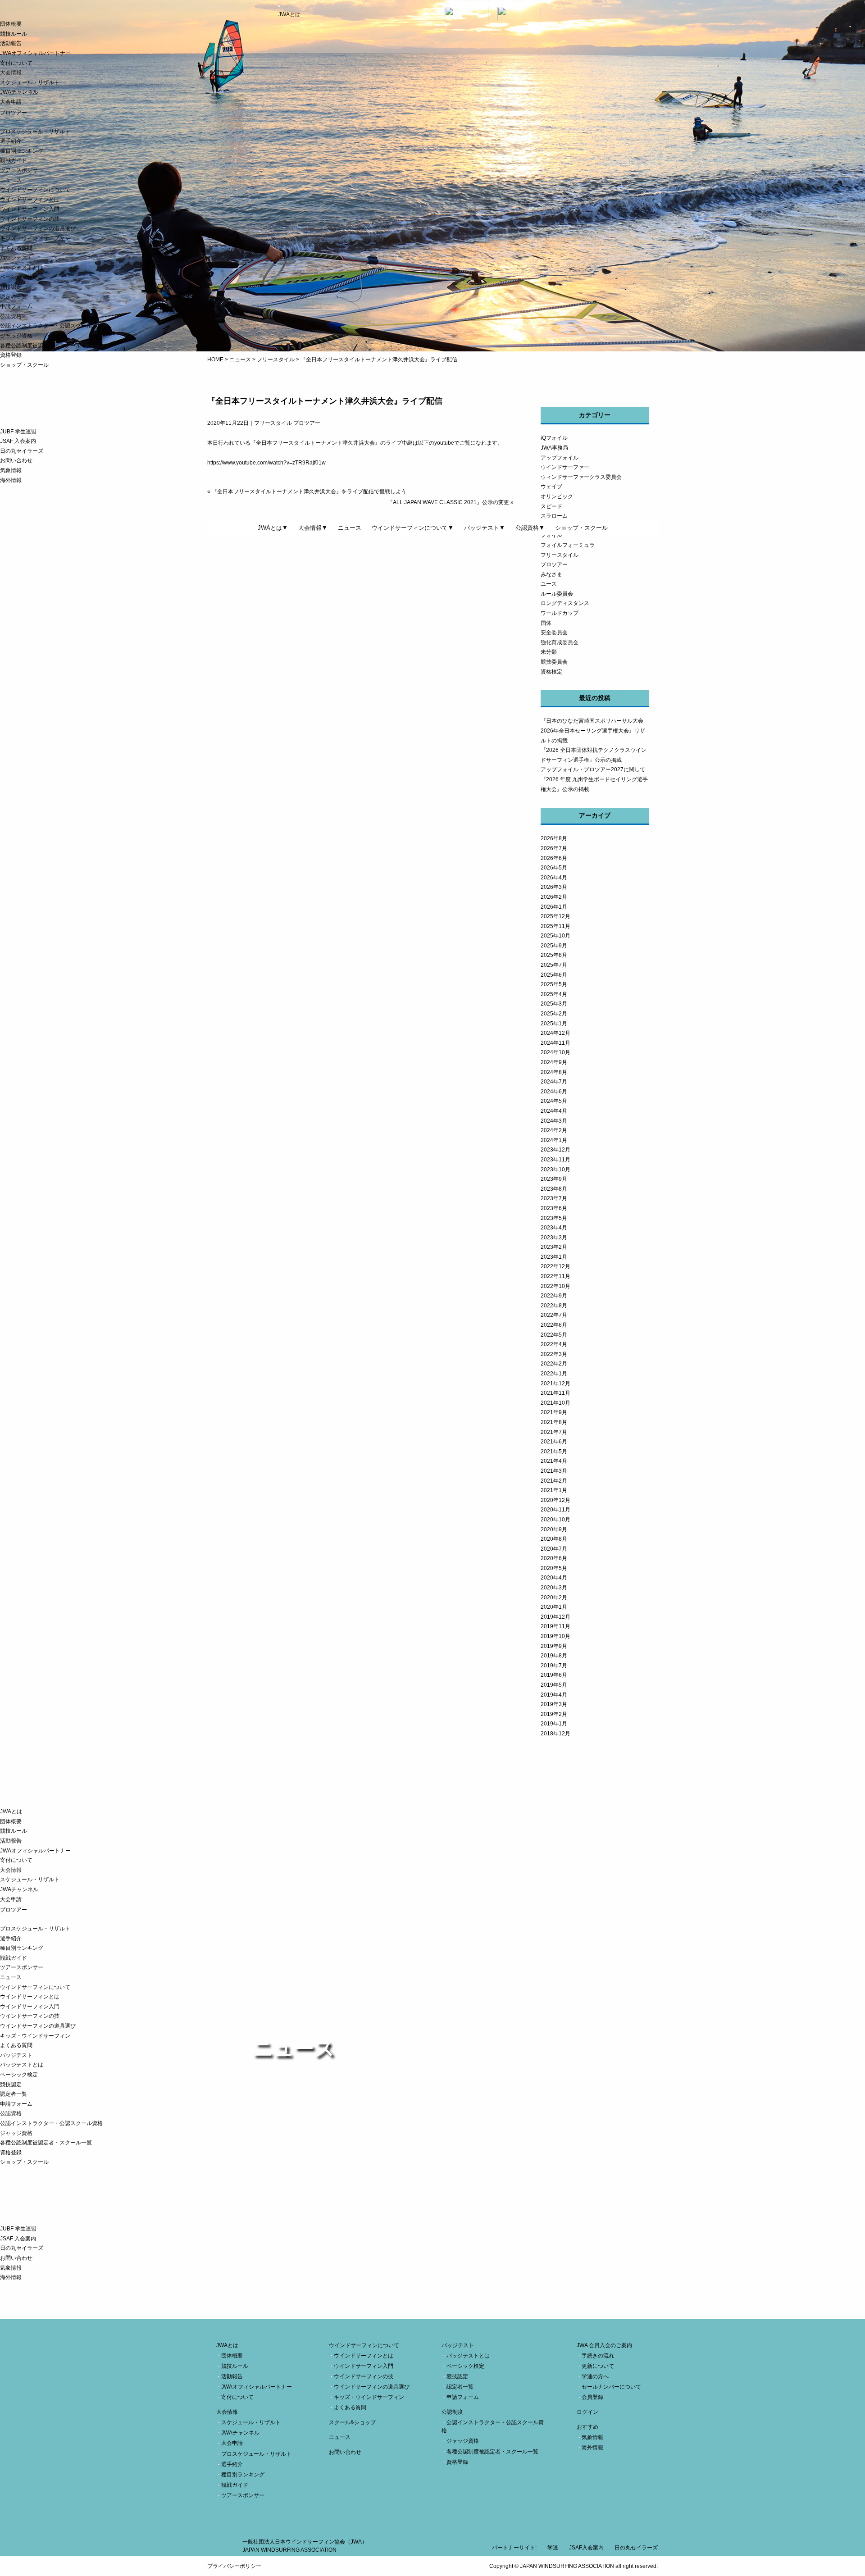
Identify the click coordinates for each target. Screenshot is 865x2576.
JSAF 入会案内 (18, 441)
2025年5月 (554, 984)
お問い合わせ (16, 460)
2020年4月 (554, 1578)
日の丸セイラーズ (22, 451)
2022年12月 (555, 1266)
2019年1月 (554, 1724)
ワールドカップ (560, 613)
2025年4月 (554, 994)
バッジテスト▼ (485, 528)
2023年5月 (554, 1218)
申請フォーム (16, 306)
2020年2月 (554, 1597)
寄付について (16, 63)
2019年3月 (554, 1704)
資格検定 (551, 672)
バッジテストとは (22, 268)
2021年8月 (554, 1422)
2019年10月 (555, 1636)
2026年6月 (554, 858)
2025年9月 (554, 946)
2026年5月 (554, 868)
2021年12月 (555, 1384)
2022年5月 (554, 1335)
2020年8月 (554, 1539)
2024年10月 (555, 1052)
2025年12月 (555, 916)
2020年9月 (554, 1529)
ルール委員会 (557, 594)
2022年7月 (554, 1315)
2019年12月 (555, 1617)
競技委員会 (554, 662)
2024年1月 (554, 1140)
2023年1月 (554, 1257)
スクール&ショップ (352, 2422)
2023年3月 (554, 1238)
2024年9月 (554, 1062)
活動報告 (11, 43)
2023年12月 (555, 1150)
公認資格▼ (530, 528)
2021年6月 (554, 1442)
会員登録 (592, 2397)
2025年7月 (554, 965)
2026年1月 (554, 907)
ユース (549, 584)
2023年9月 (554, 1179)
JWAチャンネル (19, 92)
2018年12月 (555, 1734)
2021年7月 (554, 1432)
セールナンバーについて (611, 2387)
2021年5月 (554, 1452)
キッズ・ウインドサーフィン (35, 238)
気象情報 (11, 470)
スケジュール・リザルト (30, 82)
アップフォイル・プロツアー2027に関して (593, 769)
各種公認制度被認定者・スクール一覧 (46, 346)
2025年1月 (554, 1024)
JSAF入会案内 (586, 2548)
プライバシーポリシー (234, 2566)
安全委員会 (554, 633)
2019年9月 (554, 1646)
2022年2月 (554, 1364)
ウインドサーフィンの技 (30, 219)
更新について (598, 2366)
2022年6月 (554, 1325)
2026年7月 (554, 848)
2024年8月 (554, 1072)
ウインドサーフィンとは (30, 200)
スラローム (554, 516)
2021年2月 (554, 1481)
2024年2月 (554, 1130)
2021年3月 (554, 1471)
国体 (546, 623)
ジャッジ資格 (16, 336)
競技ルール (14, 34)
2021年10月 (555, 1403)
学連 (553, 2548)
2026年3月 (554, 887)
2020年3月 (554, 1588)
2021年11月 (555, 1393)
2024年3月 (554, 1121)
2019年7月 (554, 1666)
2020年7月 (554, 1549)
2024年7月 (554, 1082)
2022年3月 (554, 1354)
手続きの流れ (598, 2356)
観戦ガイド (14, 160)
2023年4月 (554, 1228)
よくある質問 (16, 248)
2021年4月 (554, 1461)
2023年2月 (554, 1247)
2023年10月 (555, 1170)
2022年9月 (554, 1296)
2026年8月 (554, 838)
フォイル (551, 535)
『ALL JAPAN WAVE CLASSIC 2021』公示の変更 (448, 502)
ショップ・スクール (24, 365)
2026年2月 (554, 897)
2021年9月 (554, 1412)
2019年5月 (554, 1685)
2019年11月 (555, 1626)
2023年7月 (554, 1198)
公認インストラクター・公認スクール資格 (51, 326)
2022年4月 (554, 1344)
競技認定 (11, 287)
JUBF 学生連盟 (18, 432)
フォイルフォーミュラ (568, 545)
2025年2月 (554, 1014)
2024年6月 (554, 1092)
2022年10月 (555, 1286)
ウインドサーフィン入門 (30, 209)
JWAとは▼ (273, 528)
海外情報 (11, 480)
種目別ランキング (22, 151)
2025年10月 (555, 936)
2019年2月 (554, 1714)
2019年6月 (554, 1675)
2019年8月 (554, 1656)
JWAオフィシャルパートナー (35, 53)
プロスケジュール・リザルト (35, 132)
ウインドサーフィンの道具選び (38, 228)
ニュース (11, 180)
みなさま (551, 574)
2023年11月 (555, 1160)
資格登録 (11, 355)
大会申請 (11, 102)
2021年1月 (554, 1490)
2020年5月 (554, 1568)
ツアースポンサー (22, 170)
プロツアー (554, 564)
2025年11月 (555, 926)
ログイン (587, 2412)
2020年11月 (555, 1510)
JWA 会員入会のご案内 (604, 2345)
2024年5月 (554, 1101)
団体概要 (11, 24)
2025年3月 (554, 1004)
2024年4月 (554, 1111)
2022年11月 (555, 1276)
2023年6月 (554, 1208)
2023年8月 (554, 1189)
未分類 (549, 652)
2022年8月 (554, 1306)
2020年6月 (554, 1558)
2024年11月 (555, 1043)
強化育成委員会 (560, 642)
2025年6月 (554, 975)
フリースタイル (560, 555)
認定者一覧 (14, 297)
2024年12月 (555, 1033)
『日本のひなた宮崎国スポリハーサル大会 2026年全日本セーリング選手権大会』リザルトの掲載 (595, 730)
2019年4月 (554, 1695)
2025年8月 (554, 955)
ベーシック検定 (19, 277)
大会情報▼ (313, 528)
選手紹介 (11, 141)
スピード (551, 506)
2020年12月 (555, 1500)
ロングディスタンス (565, 603)
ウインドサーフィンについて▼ (413, 528)
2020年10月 (555, 1520)
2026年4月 (554, 878)
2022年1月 (554, 1374)
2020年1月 (554, 1607)
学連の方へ (595, 2376)
